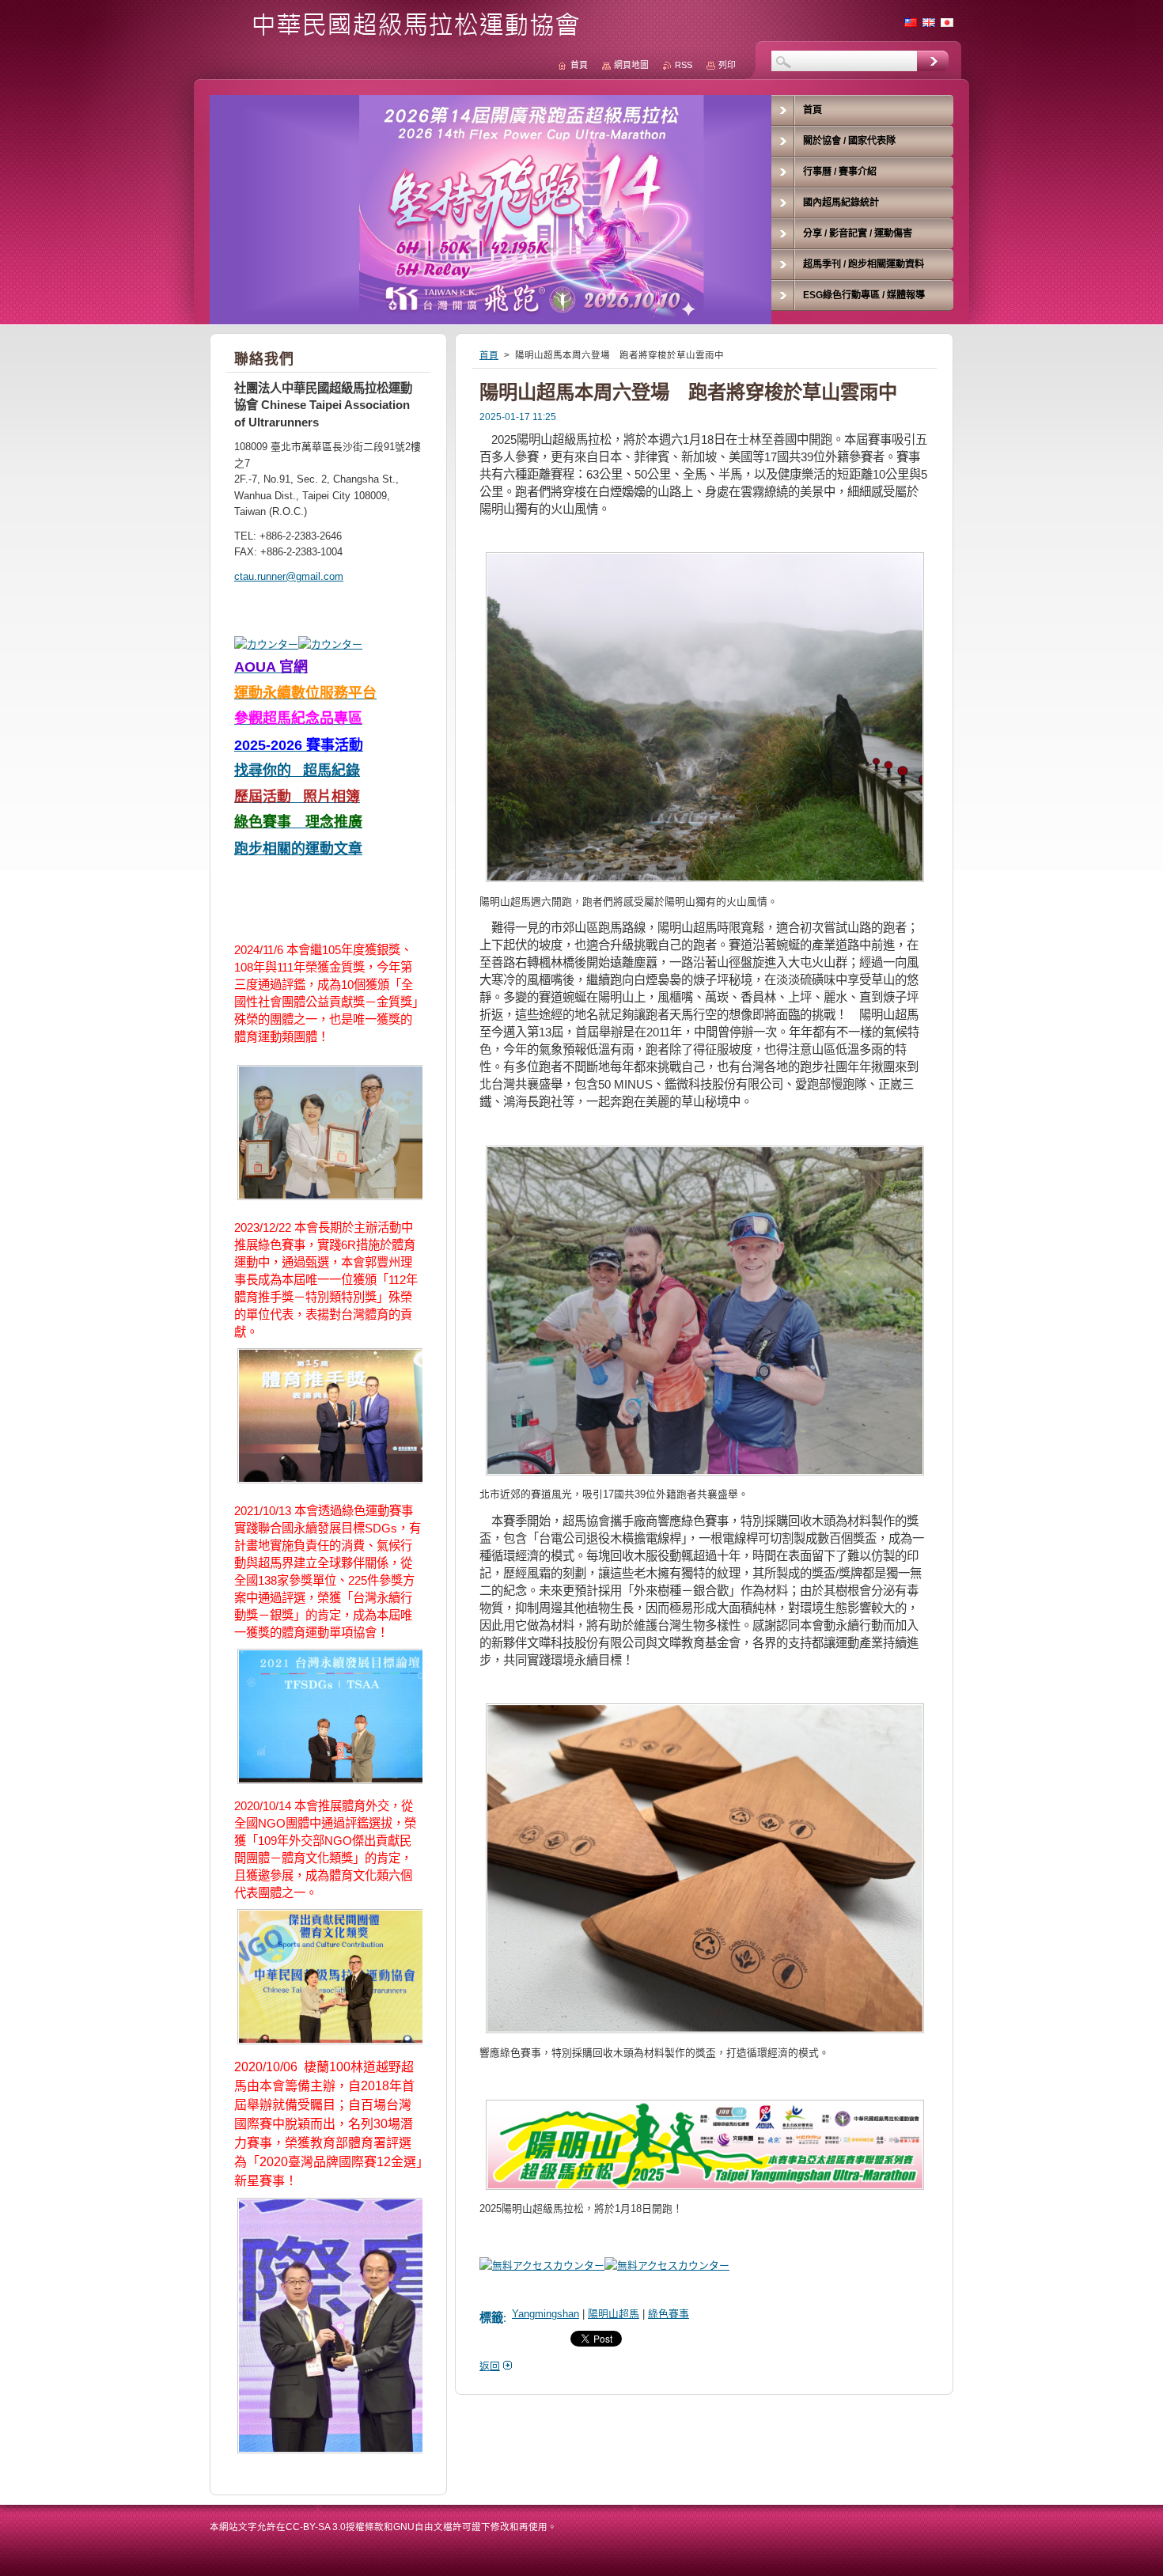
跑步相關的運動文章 (298, 849)
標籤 (491, 2318)
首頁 (489, 355)
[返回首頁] (400, 33)
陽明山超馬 (614, 2314)
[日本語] (947, 22)
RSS (684, 65)
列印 (727, 65)
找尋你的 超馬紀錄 (297, 771)
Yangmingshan (546, 2314)
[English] (929, 22)
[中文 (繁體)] (911, 22)
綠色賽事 (669, 2314)
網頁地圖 (631, 65)
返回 (490, 2366)
